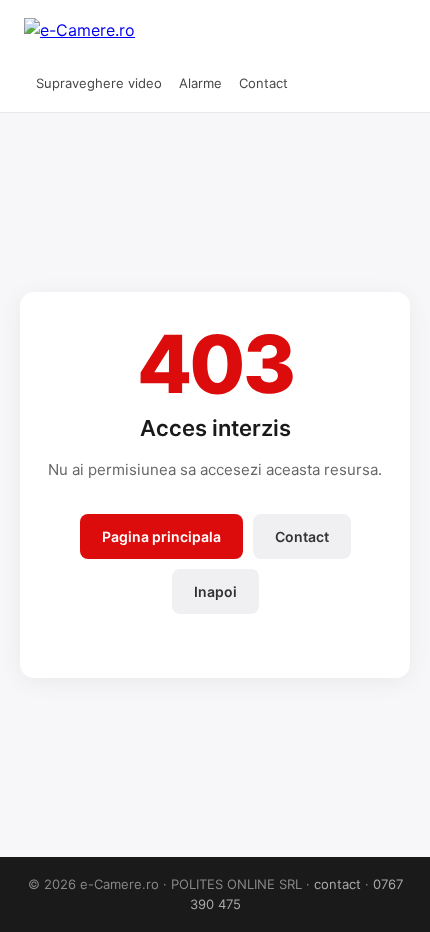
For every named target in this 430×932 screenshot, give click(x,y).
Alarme (200, 83)
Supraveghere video (99, 83)
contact (337, 884)
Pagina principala (161, 536)
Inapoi (215, 591)
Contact (263, 83)
